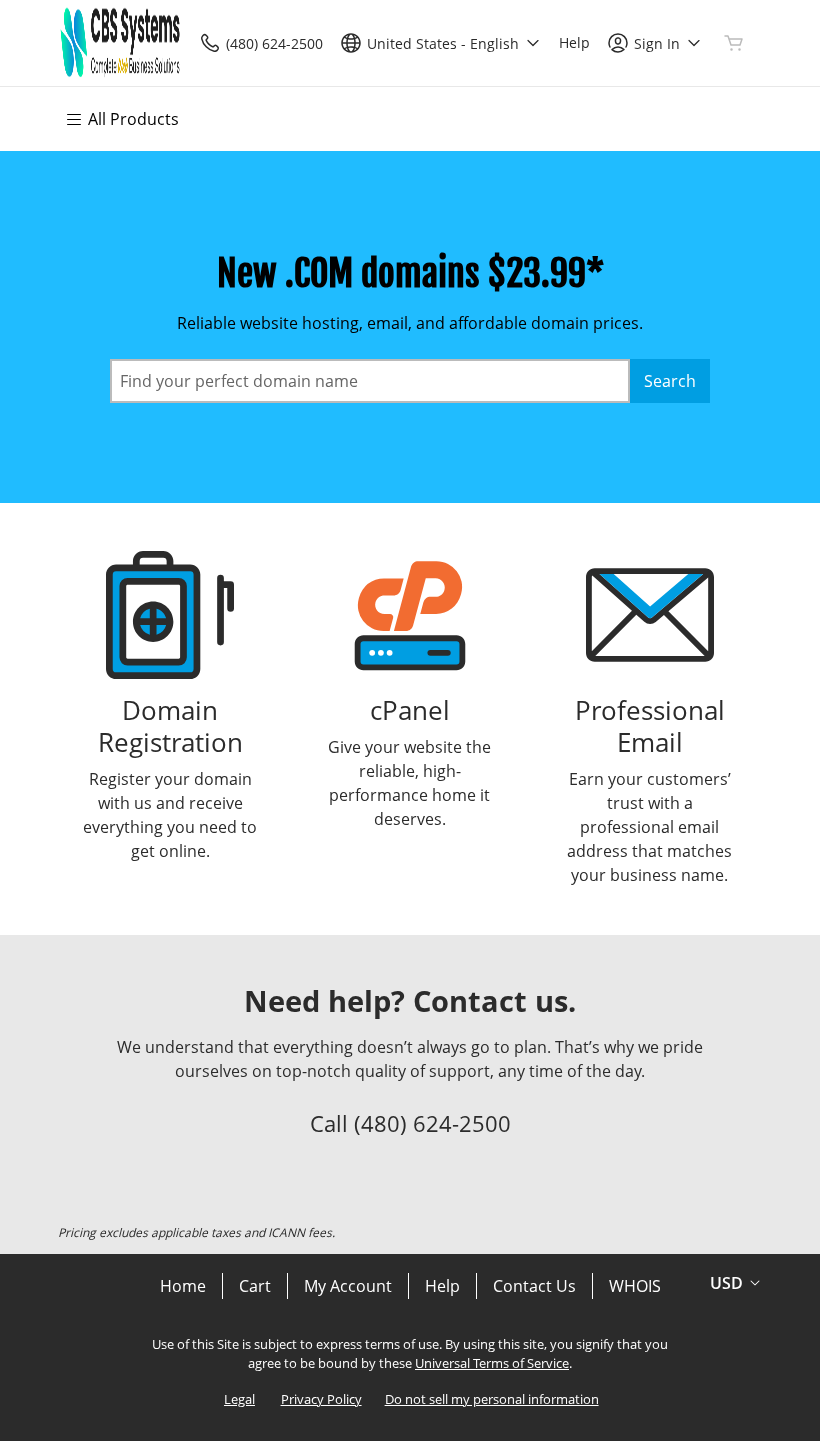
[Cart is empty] (734, 43)
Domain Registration (170, 726)
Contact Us (534, 1286)
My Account (348, 1286)
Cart (255, 1286)
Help (442, 1286)
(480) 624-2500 (432, 1123)
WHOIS (635, 1286)
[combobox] (370, 381)
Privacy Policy (321, 1399)
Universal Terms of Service (492, 1363)
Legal (239, 1399)
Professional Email (650, 726)
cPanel (410, 710)
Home (183, 1286)
